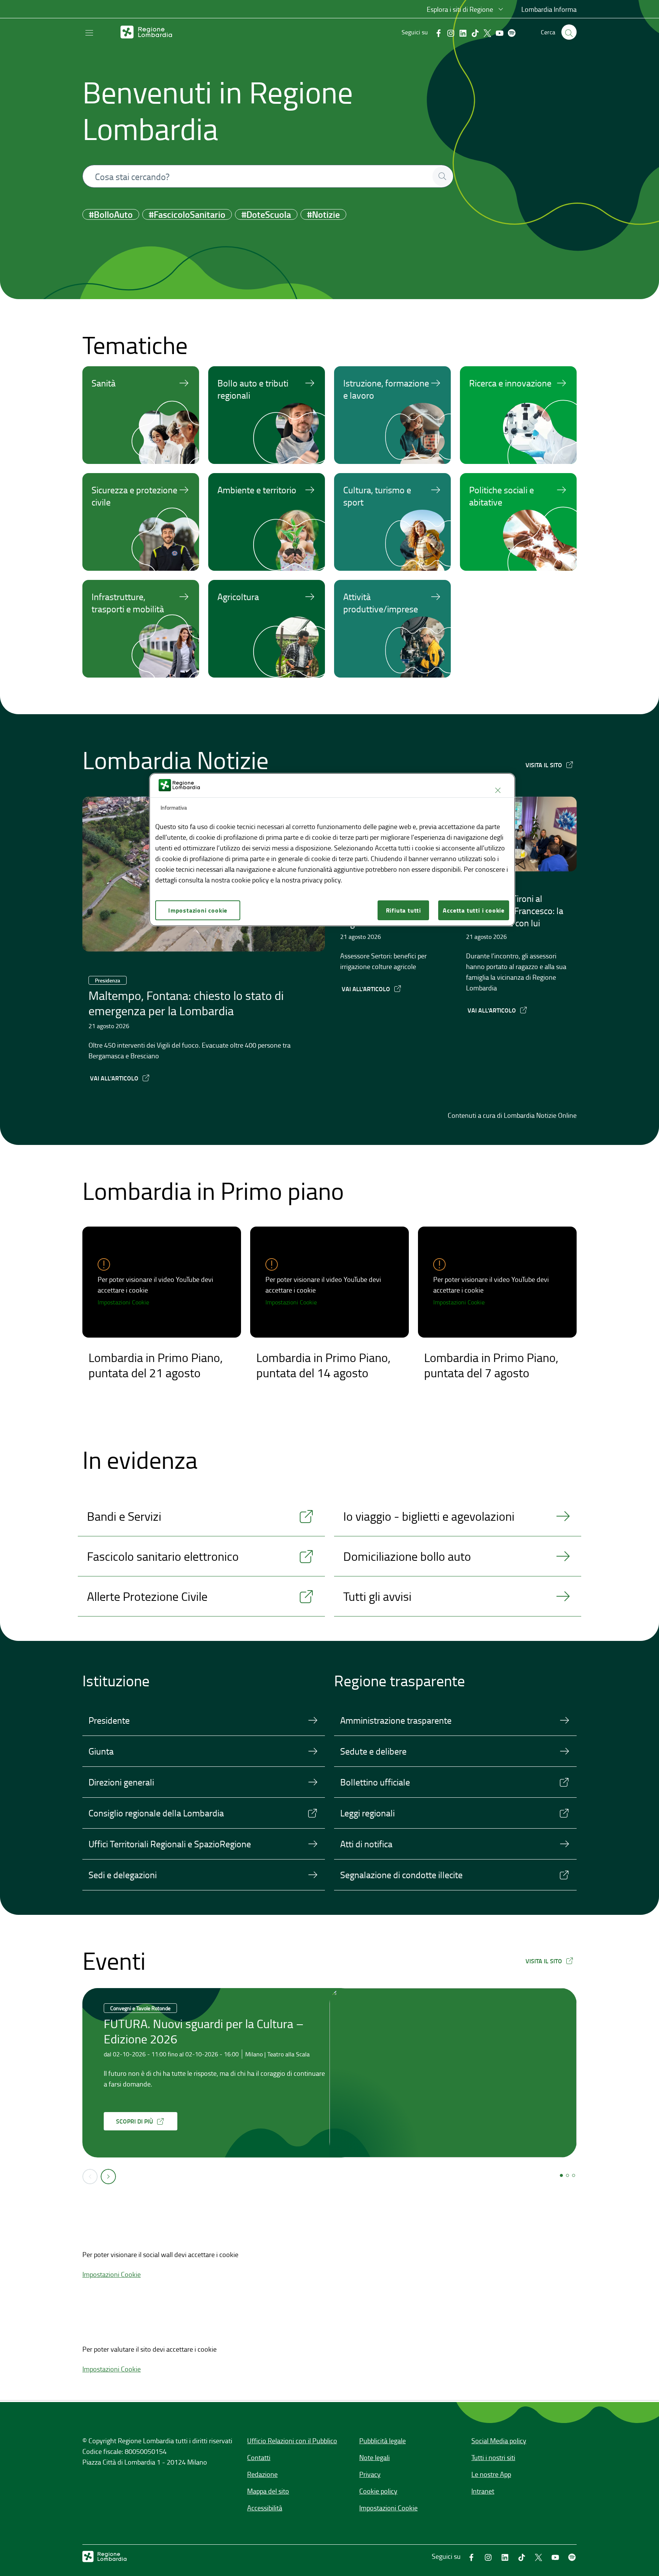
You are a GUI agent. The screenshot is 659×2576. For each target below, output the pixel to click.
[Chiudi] (498, 791)
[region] (332, 850)
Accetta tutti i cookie (474, 910)
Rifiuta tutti (403, 910)
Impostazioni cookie (198, 910)
